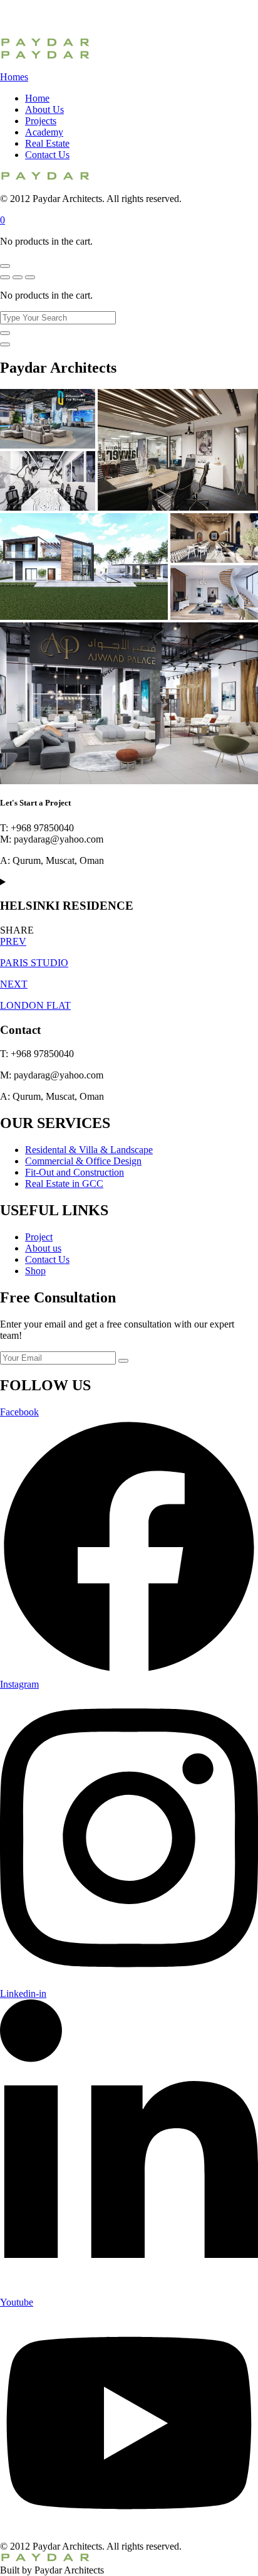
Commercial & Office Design (83, 1161)
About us (43, 1248)
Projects (41, 121)
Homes (14, 77)
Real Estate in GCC (64, 1184)
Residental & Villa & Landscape (89, 1150)
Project (39, 1237)
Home (37, 98)
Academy (44, 132)
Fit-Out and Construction (75, 1172)
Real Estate (47, 143)
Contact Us (47, 155)
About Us (44, 109)
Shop (35, 1271)
